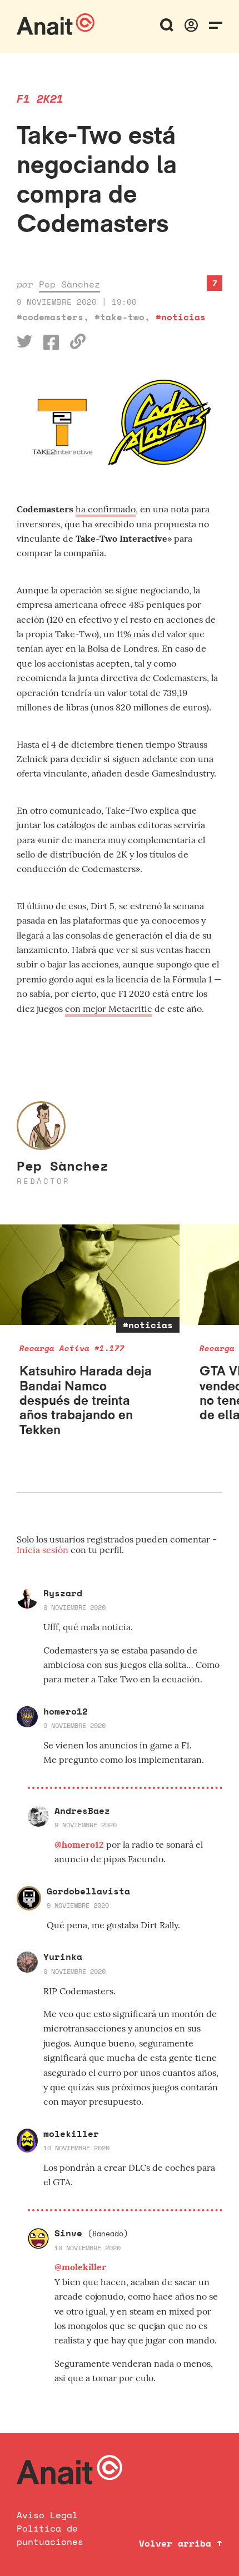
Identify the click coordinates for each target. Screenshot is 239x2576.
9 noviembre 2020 (74, 1607)
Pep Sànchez (69, 284)
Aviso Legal (47, 2515)
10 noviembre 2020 (76, 2148)
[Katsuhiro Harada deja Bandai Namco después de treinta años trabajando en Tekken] (90, 1275)
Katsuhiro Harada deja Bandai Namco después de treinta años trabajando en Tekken (86, 1400)
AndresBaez (82, 1811)
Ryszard (63, 1593)
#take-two (120, 317)
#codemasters (50, 317)
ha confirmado (106, 509)
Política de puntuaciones (50, 2535)
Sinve (91, 2233)
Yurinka (63, 1957)
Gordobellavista (88, 1891)
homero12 (66, 1711)
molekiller (71, 2134)
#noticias (181, 317)
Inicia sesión (44, 1550)
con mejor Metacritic (109, 1009)
